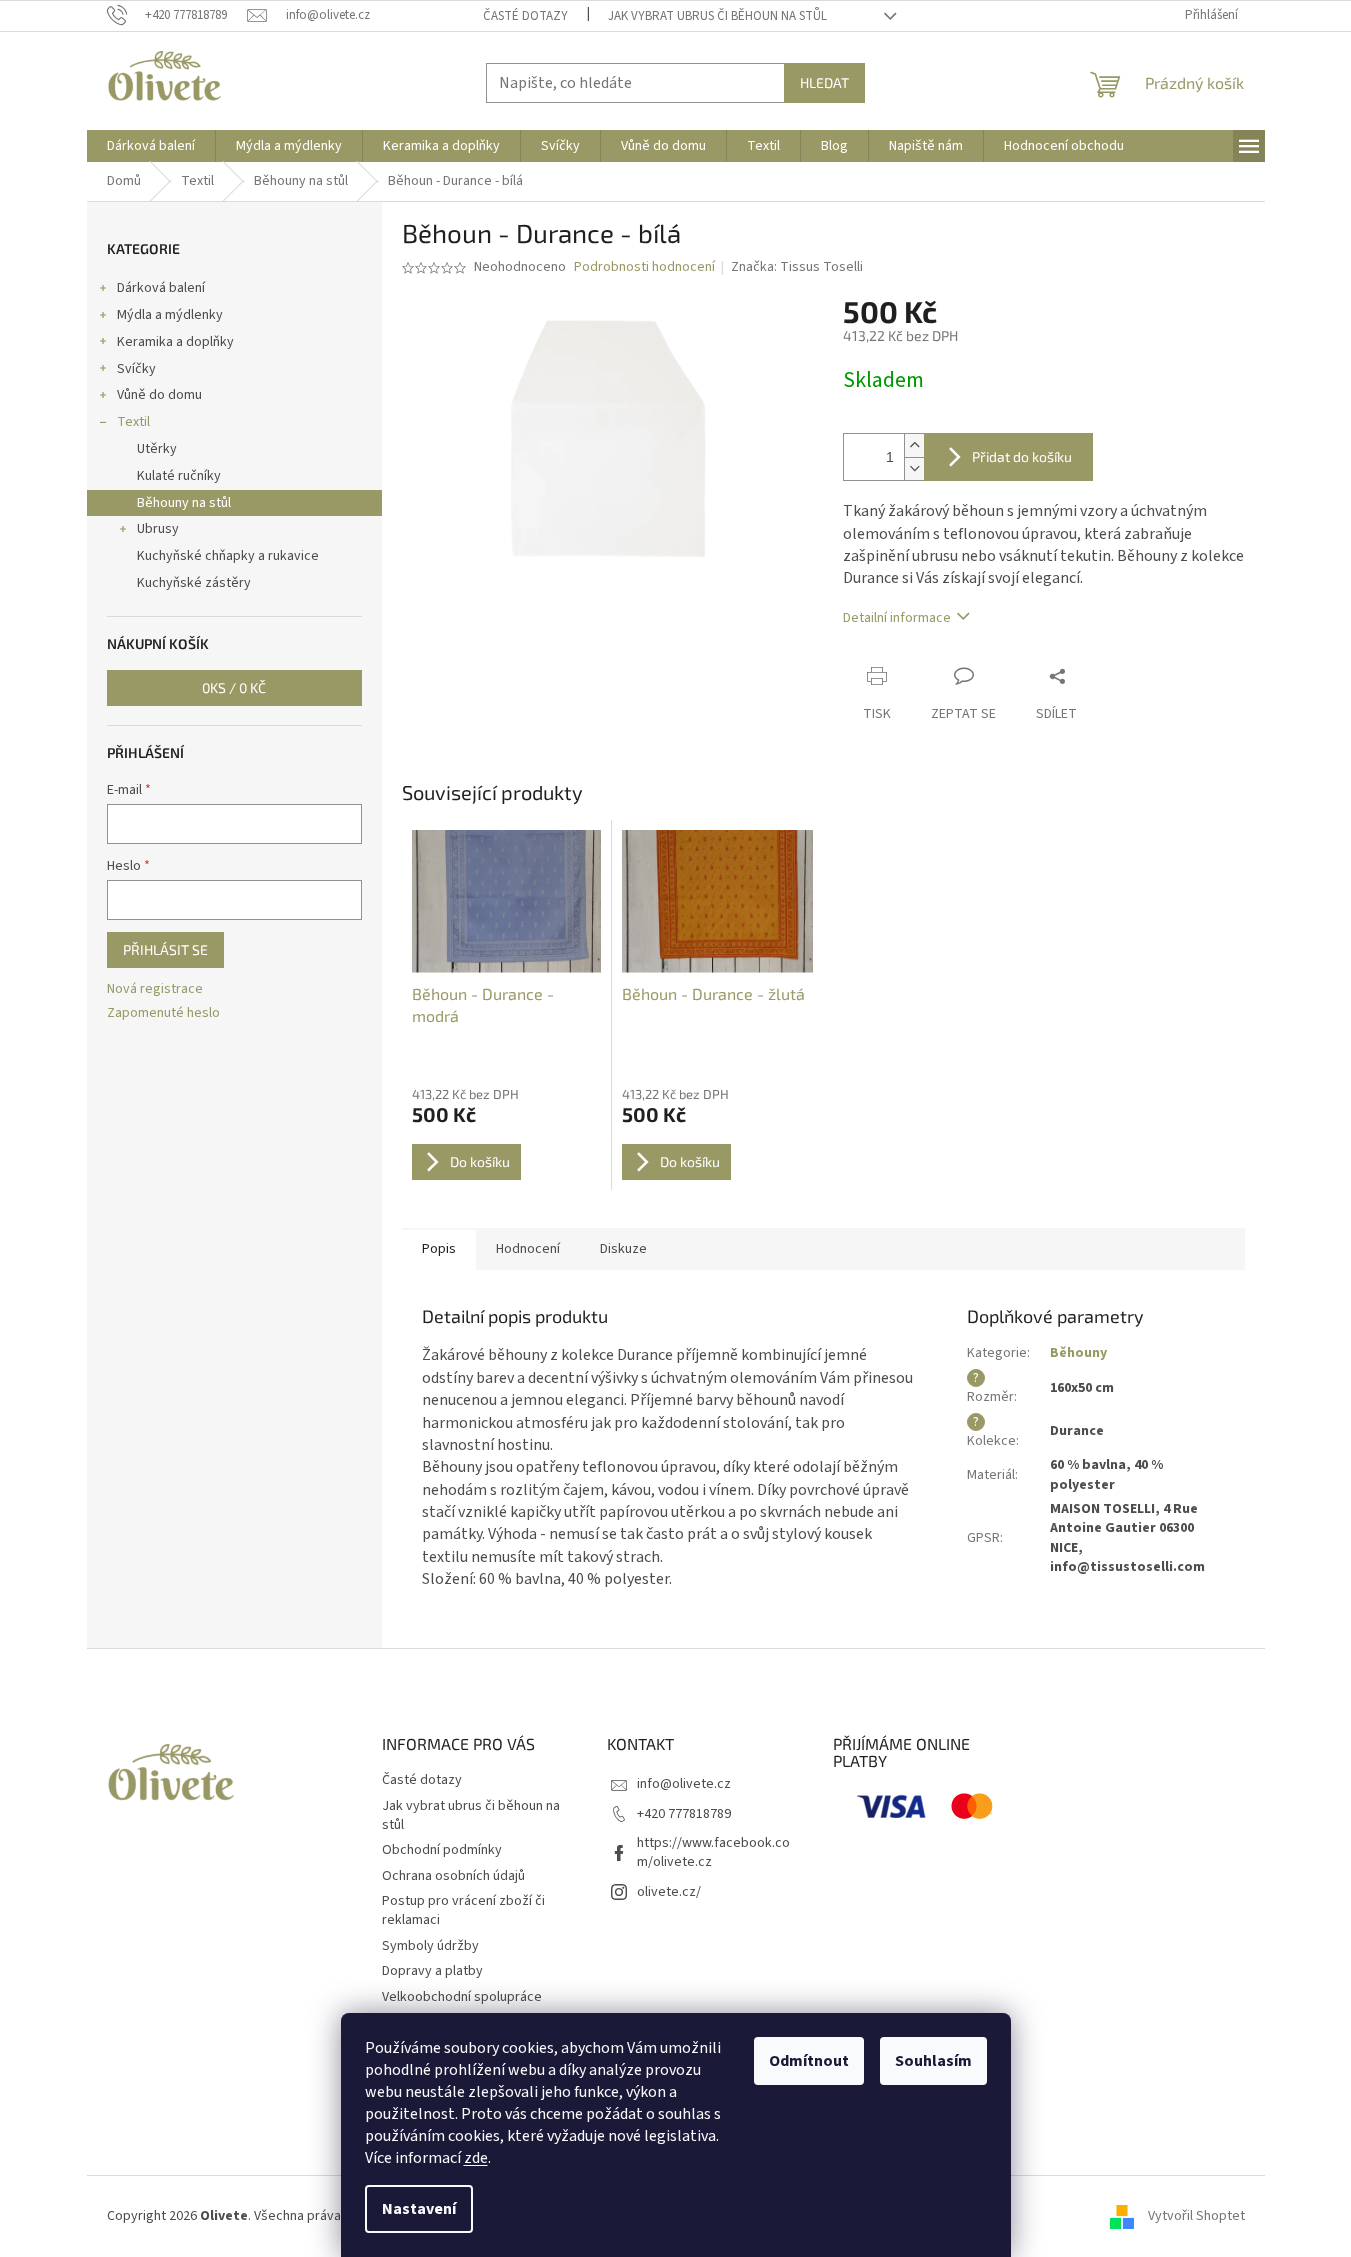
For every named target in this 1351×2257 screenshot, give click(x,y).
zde (476, 2158)
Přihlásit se (165, 949)
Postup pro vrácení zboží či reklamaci (463, 1910)
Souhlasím (933, 2061)
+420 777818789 (684, 1814)
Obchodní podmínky (442, 1850)
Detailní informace (897, 618)
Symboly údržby (430, 1946)
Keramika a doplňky (175, 342)
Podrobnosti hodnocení (644, 267)
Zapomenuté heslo (163, 1013)
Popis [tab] (439, 1249)
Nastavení (419, 2209)
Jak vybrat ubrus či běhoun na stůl (717, 16)
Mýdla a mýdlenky (170, 315)
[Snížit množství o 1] (914, 468)
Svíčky (136, 369)
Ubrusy (158, 529)
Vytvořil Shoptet (1196, 2216)
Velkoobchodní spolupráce (462, 1997)
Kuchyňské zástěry (194, 583)
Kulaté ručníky (179, 476)
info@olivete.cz (684, 1784)
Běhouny (1078, 1353)
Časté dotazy (525, 16)
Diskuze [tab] (623, 1249)
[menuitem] (151, 146)
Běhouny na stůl (184, 503)
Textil (133, 422)
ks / (234, 687)
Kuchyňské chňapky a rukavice (228, 556)
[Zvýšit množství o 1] (914, 445)
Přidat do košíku (1022, 456)
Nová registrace (155, 989)
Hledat (824, 82)
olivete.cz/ (669, 1892)
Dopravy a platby (432, 1971)
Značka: (797, 267)
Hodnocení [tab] (528, 1249)
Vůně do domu (159, 395)
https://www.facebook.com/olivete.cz (713, 1852)
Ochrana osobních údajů (453, 1876)
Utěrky (157, 449)
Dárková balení (161, 288)
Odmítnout (809, 2061)
